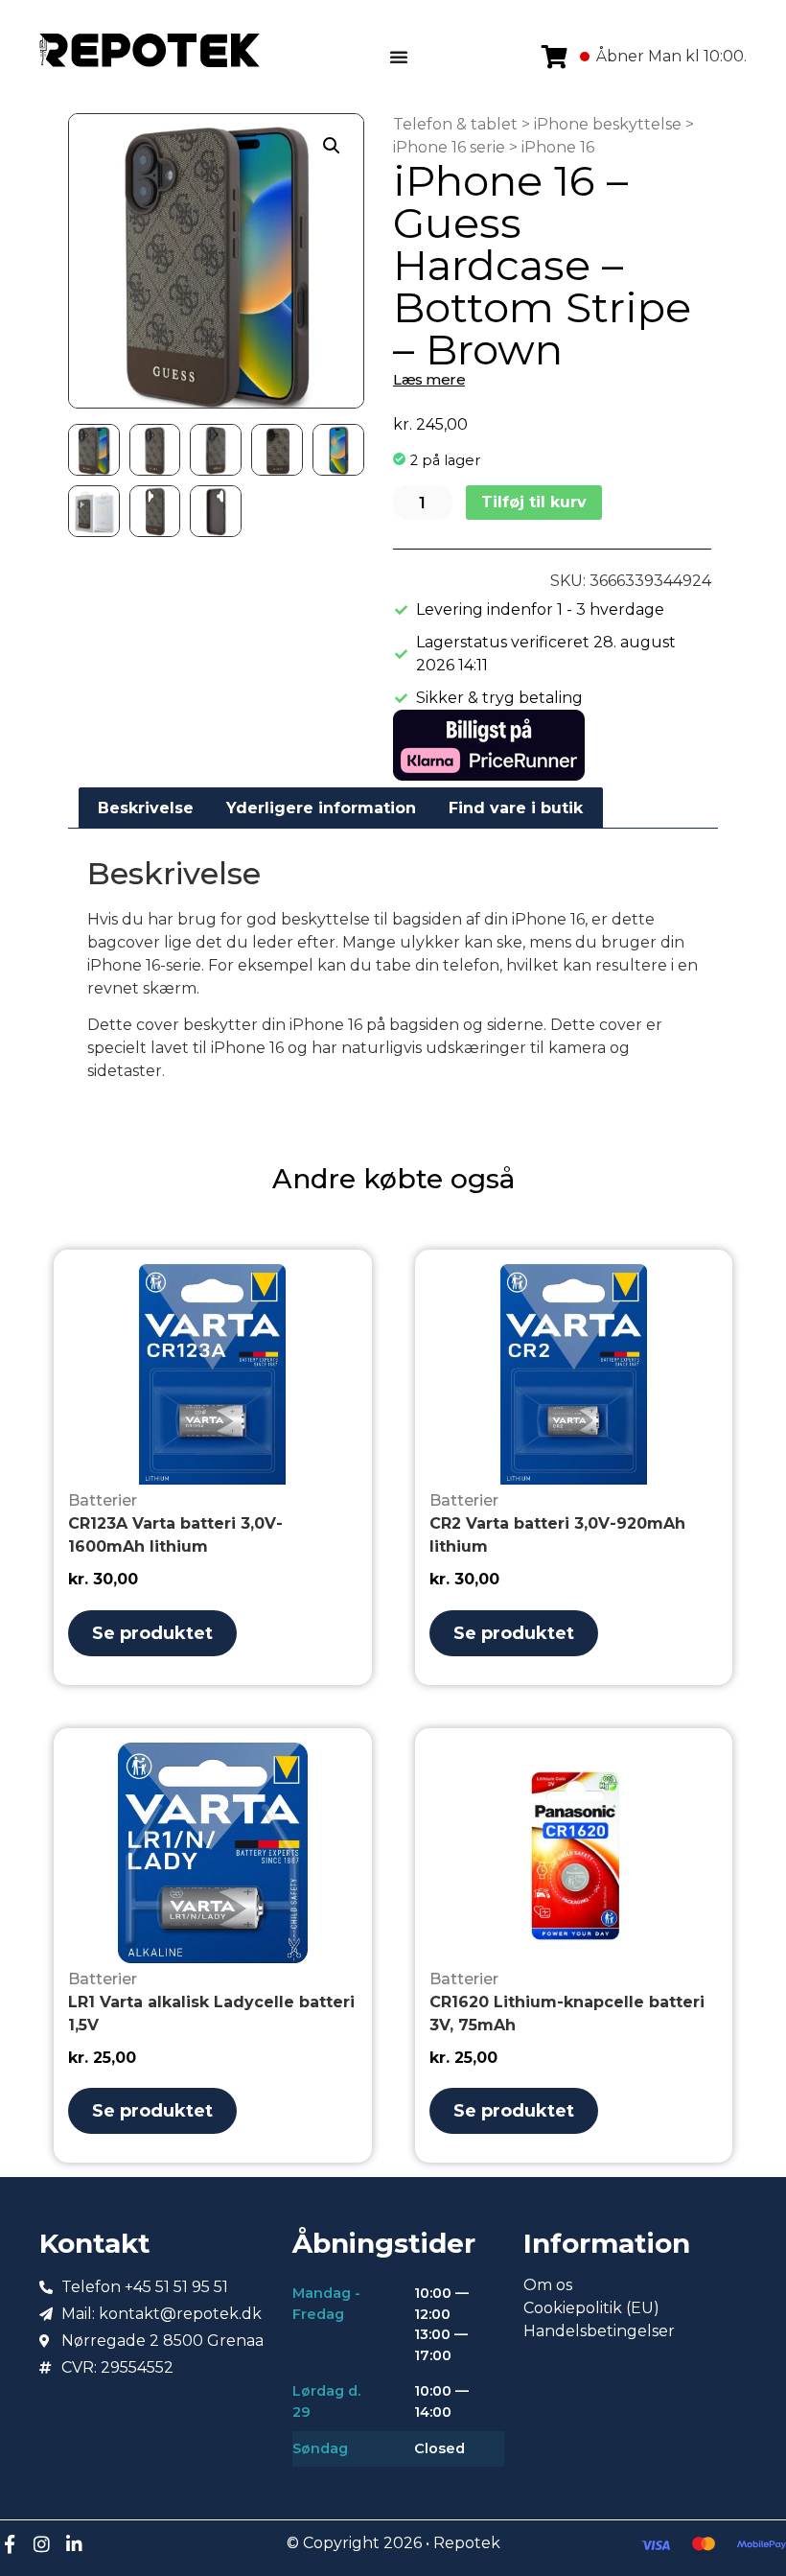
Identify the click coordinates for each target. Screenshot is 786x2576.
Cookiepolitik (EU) (591, 2308)
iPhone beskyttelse (608, 124)
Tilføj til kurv (534, 502)
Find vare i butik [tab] (516, 808)
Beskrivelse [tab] (146, 808)
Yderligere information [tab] (321, 808)
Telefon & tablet (455, 124)
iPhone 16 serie (449, 147)
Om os (548, 2285)
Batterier (103, 1500)
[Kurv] (555, 57)
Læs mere (429, 379)
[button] (332, 146)
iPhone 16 (558, 147)
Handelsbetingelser (599, 2331)
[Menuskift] (399, 57)
